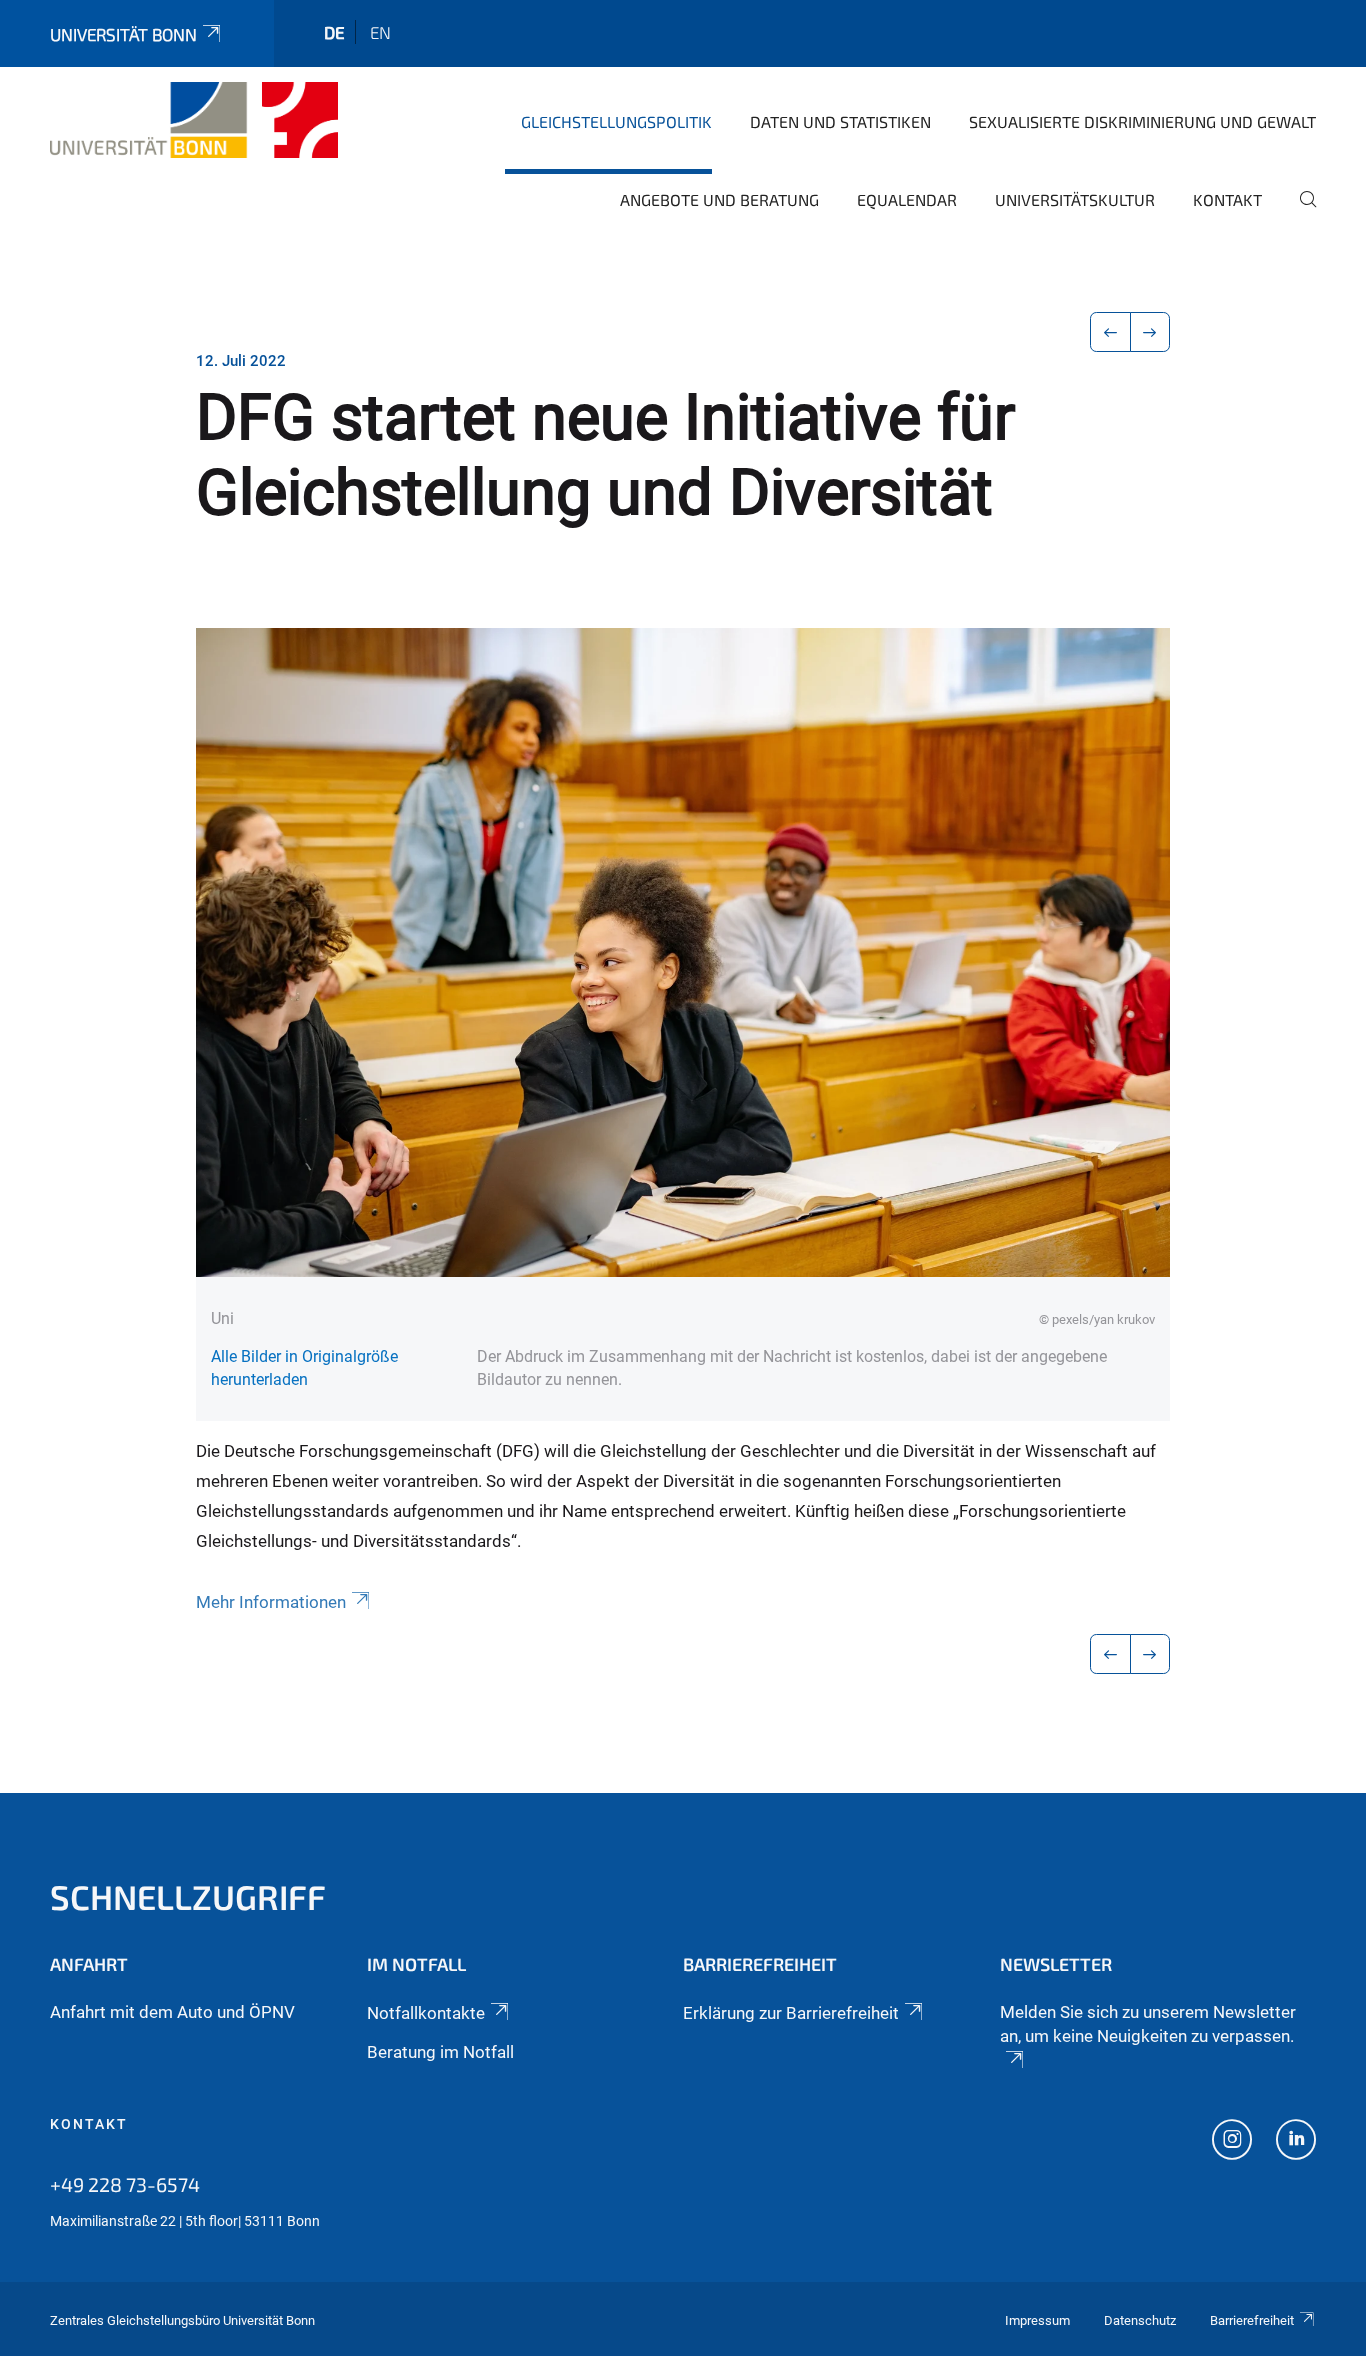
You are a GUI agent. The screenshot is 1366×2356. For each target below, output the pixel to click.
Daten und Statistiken (840, 121)
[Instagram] (1232, 2142)
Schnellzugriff (188, 1896)
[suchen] (1300, 213)
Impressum (1037, 2320)
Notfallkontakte (426, 2013)
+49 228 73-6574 (125, 2184)
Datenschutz (1140, 2320)
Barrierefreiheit (1252, 2320)
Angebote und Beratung (719, 199)
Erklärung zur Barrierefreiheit (791, 2013)
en (380, 32)
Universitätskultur (1075, 199)
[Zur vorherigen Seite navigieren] (1110, 332)
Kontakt (1227, 199)
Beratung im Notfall (440, 2052)
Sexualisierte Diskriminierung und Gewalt (1142, 121)
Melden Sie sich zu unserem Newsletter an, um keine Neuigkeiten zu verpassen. (1148, 2024)
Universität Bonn (123, 34)
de (334, 32)
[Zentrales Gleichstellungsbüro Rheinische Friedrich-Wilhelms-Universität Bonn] (194, 120)
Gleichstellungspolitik (616, 121)
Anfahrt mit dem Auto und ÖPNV (172, 2012)
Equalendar (907, 199)
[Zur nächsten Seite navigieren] (1150, 332)
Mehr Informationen (271, 1602)
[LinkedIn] (1296, 2142)
